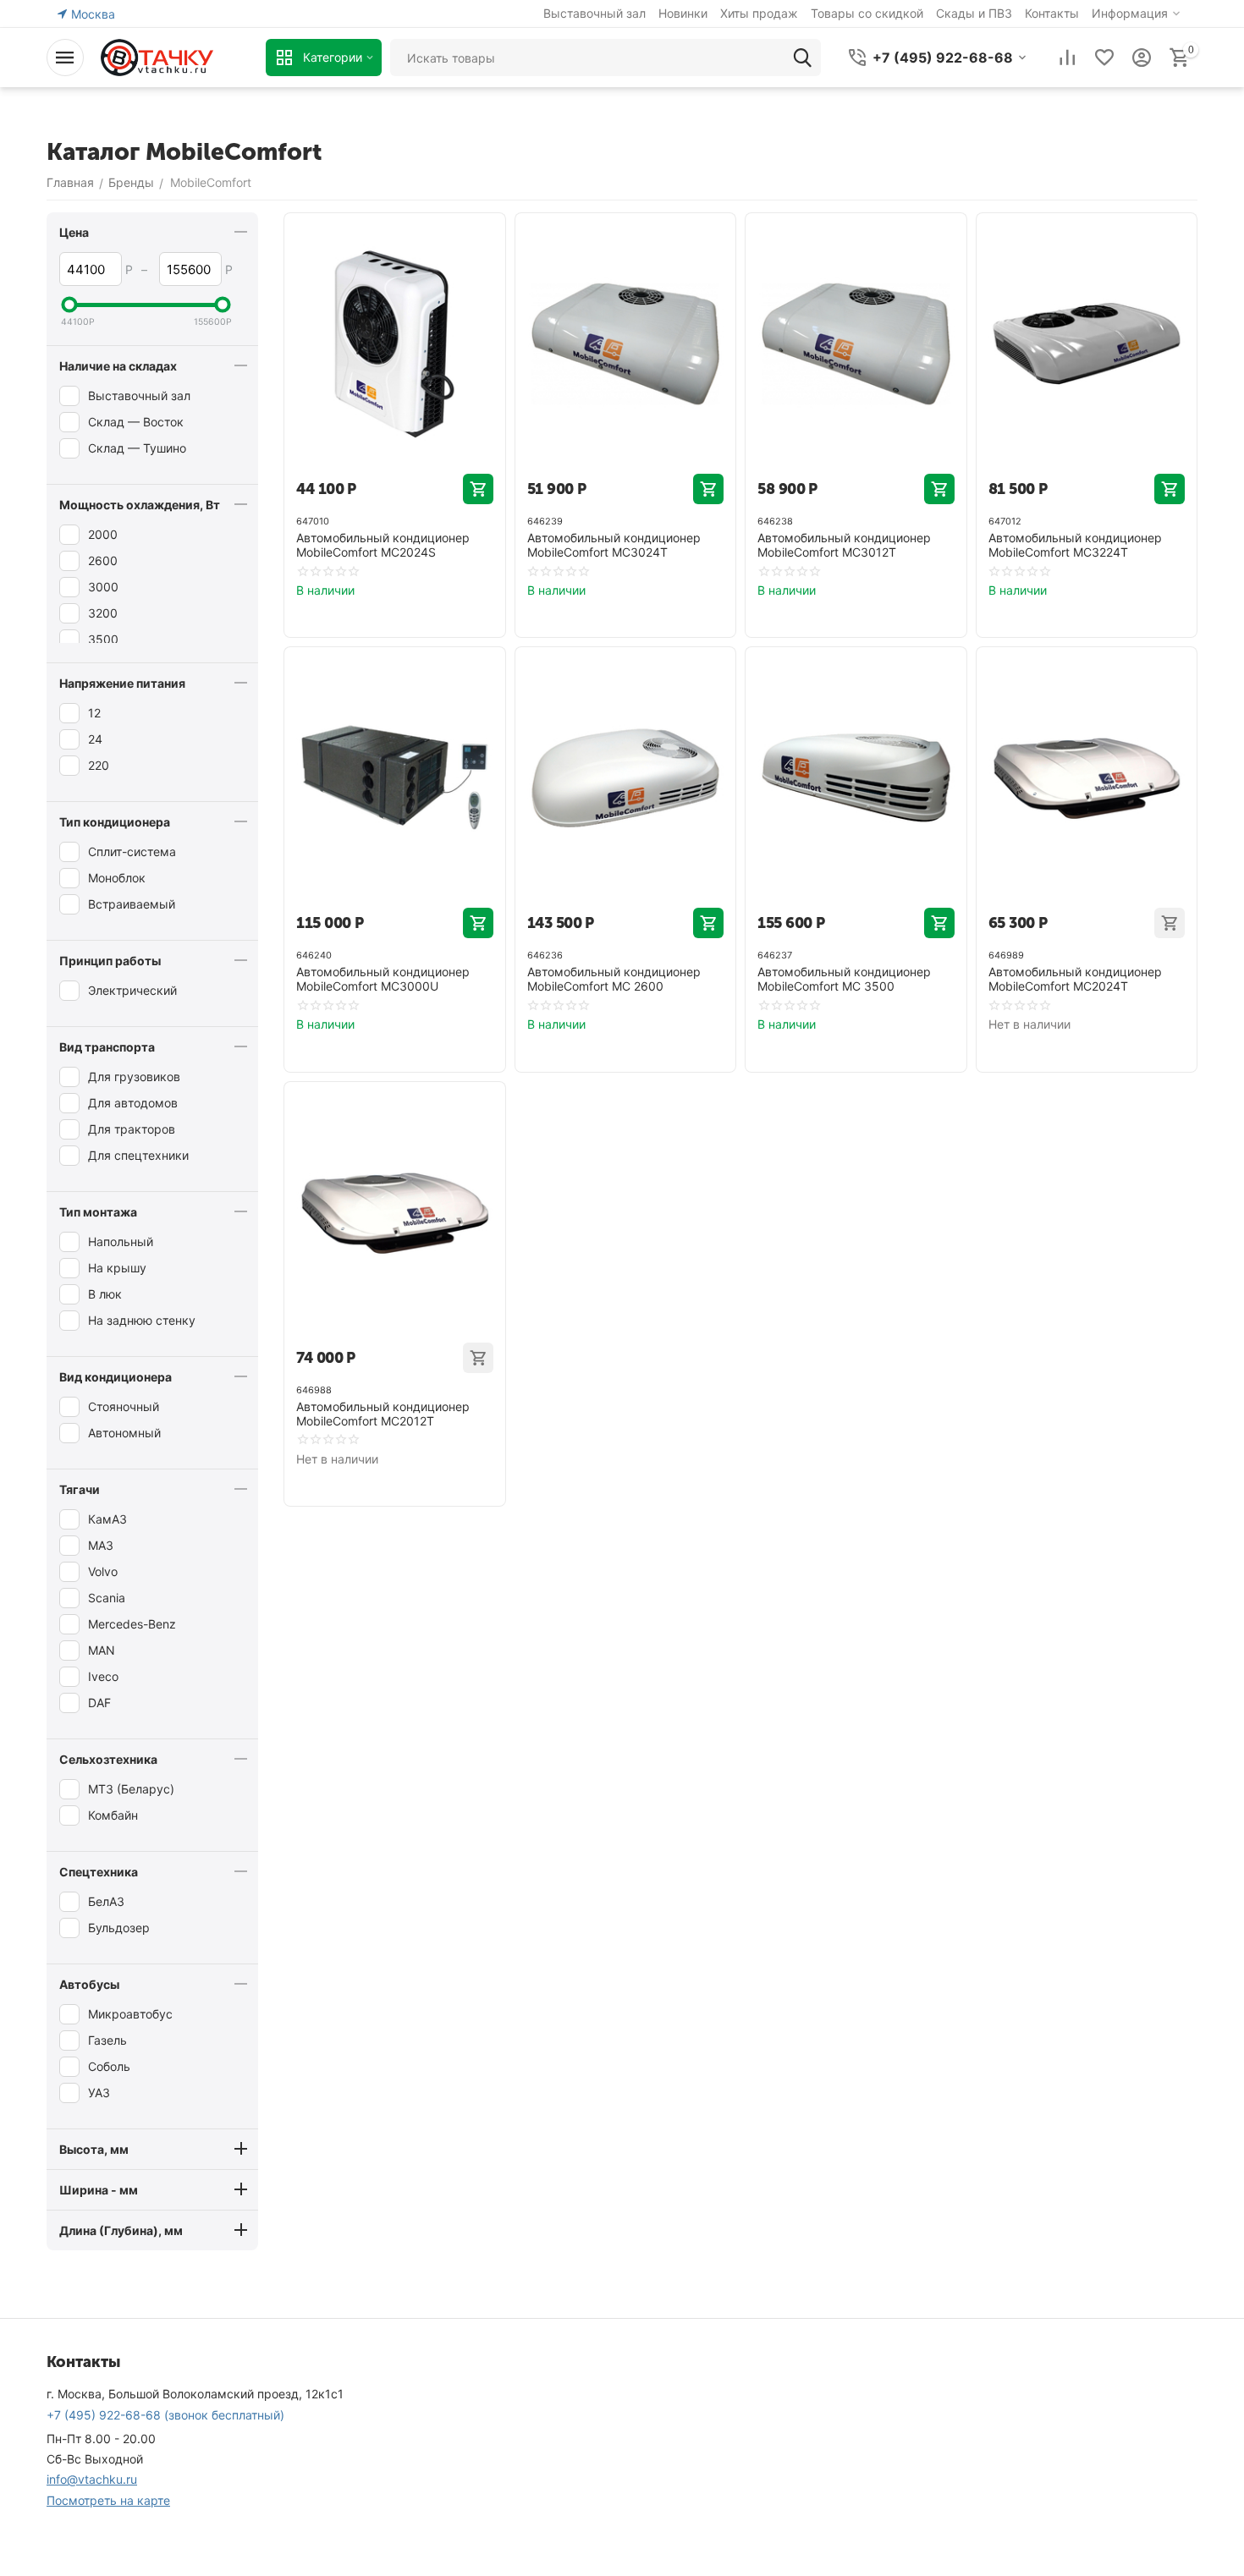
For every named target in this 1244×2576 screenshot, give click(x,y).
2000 (103, 534)
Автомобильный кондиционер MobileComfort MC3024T (614, 545)
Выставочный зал (139, 395)
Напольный (121, 1241)
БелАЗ (106, 1901)
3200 (103, 613)
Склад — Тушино (137, 448)
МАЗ (101, 1545)
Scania (107, 1598)
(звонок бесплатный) (165, 2415)
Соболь (109, 2066)
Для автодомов (133, 1103)
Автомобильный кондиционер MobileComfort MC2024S (383, 545)
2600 (103, 560)
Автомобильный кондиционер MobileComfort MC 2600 (614, 979)
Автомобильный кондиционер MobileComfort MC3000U (383, 979)
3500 (103, 639)
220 (99, 765)
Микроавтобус (130, 2014)
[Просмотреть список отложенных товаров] (1104, 58)
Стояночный (124, 1406)
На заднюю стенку (142, 1320)
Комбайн (113, 1815)
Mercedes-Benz (132, 1624)
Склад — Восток (136, 422)
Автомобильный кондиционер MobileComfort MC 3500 (844, 979)
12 (94, 713)
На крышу (117, 1268)
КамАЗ (107, 1519)
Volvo (103, 1571)
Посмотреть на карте (108, 2500)
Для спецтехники (138, 1155)
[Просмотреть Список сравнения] (1067, 58)
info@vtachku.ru (92, 2479)
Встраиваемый (132, 904)
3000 (103, 587)
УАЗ (99, 2093)
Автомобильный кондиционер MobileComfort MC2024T (1075, 979)
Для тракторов (132, 1129)
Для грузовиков (134, 1077)
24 (95, 739)
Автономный (124, 1433)
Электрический (132, 990)
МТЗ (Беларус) (131, 1789)
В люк (105, 1294)
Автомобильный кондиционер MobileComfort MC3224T (1075, 545)
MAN (102, 1650)
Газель (107, 2040)
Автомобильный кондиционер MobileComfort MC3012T (844, 545)
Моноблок (117, 878)
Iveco (103, 1676)
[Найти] (802, 58)
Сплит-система (132, 851)
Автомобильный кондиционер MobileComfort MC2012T (383, 1414)
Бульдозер (119, 1928)
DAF (99, 1703)
